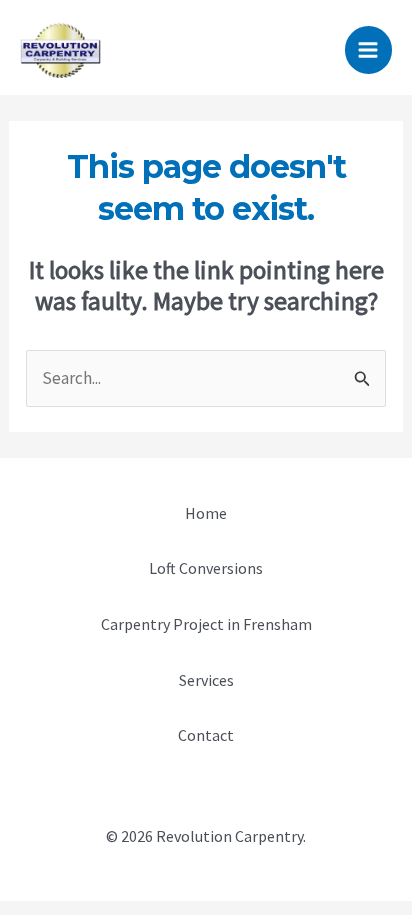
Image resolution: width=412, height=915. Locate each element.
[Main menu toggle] (369, 50)
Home (206, 513)
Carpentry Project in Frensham (206, 624)
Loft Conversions (206, 568)
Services (206, 680)
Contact (206, 735)
